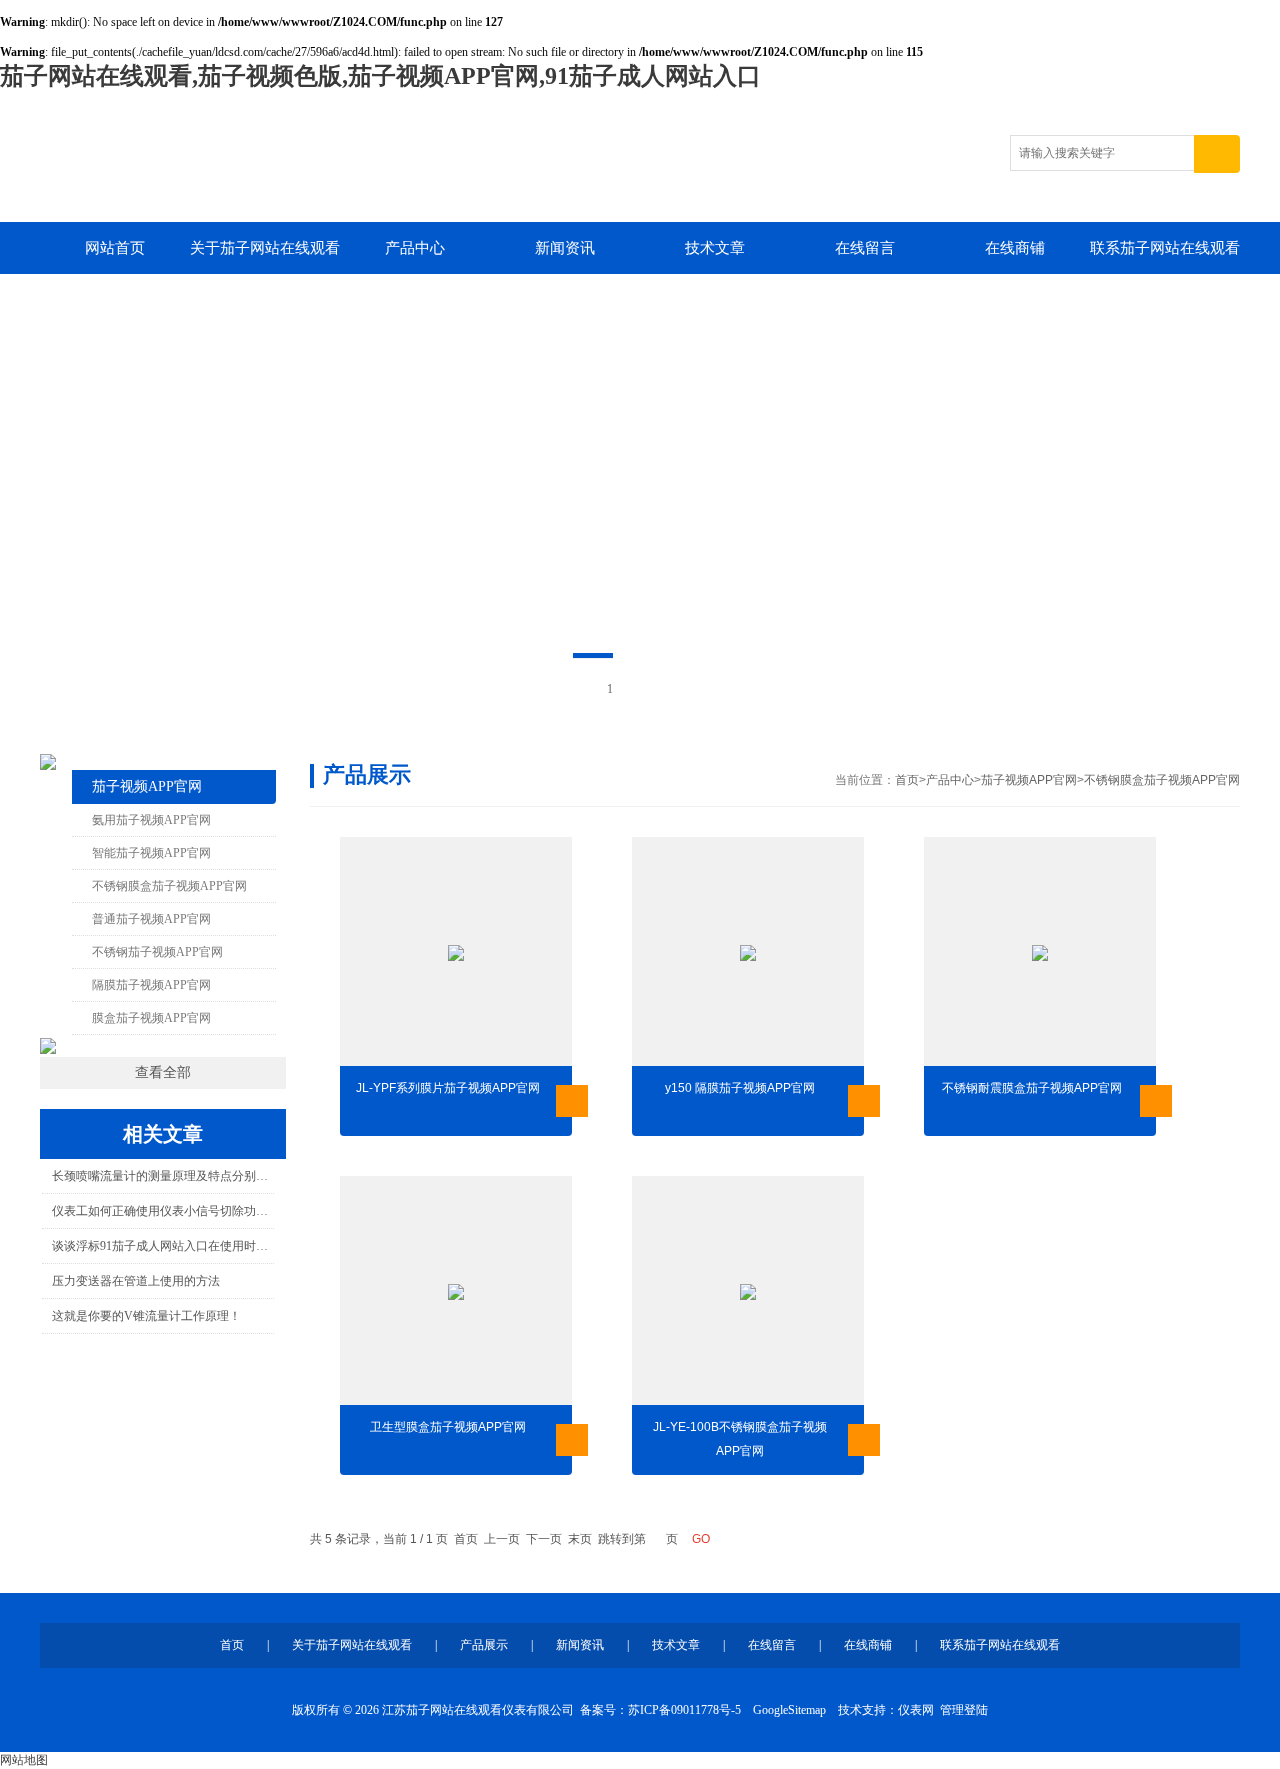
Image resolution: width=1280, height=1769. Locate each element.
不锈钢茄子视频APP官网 (157, 952)
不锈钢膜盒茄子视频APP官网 (169, 886)
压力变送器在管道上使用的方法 (136, 1281)
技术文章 (715, 248)
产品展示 (484, 1645)
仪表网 (916, 1710)
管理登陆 (964, 1710)
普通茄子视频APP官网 (151, 919)
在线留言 (865, 248)
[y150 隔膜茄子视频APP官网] (748, 953)
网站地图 (24, 1760)
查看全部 (163, 1072)
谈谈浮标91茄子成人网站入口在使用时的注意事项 (162, 1246)
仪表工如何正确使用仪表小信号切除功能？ (162, 1211)
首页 (907, 780)
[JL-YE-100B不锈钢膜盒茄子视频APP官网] (748, 1292)
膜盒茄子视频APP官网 (151, 1018)
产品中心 (415, 248)
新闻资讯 (565, 248)
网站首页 (115, 248)
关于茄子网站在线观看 (265, 248)
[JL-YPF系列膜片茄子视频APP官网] (456, 953)
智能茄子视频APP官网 (151, 853)
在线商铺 (1015, 248)
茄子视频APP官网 (147, 786)
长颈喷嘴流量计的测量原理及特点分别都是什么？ (162, 1176)
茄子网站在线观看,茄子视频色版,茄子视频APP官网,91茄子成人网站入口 (380, 76)
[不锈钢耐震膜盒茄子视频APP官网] (1040, 953)
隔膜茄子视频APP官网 (151, 985)
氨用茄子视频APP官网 (151, 820)
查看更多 (572, 1101)
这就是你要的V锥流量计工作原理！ (146, 1316)
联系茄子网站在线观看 (1165, 248)
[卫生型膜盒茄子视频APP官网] (456, 1292)
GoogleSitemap (789, 1710)
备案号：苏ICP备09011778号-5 (660, 1710)
